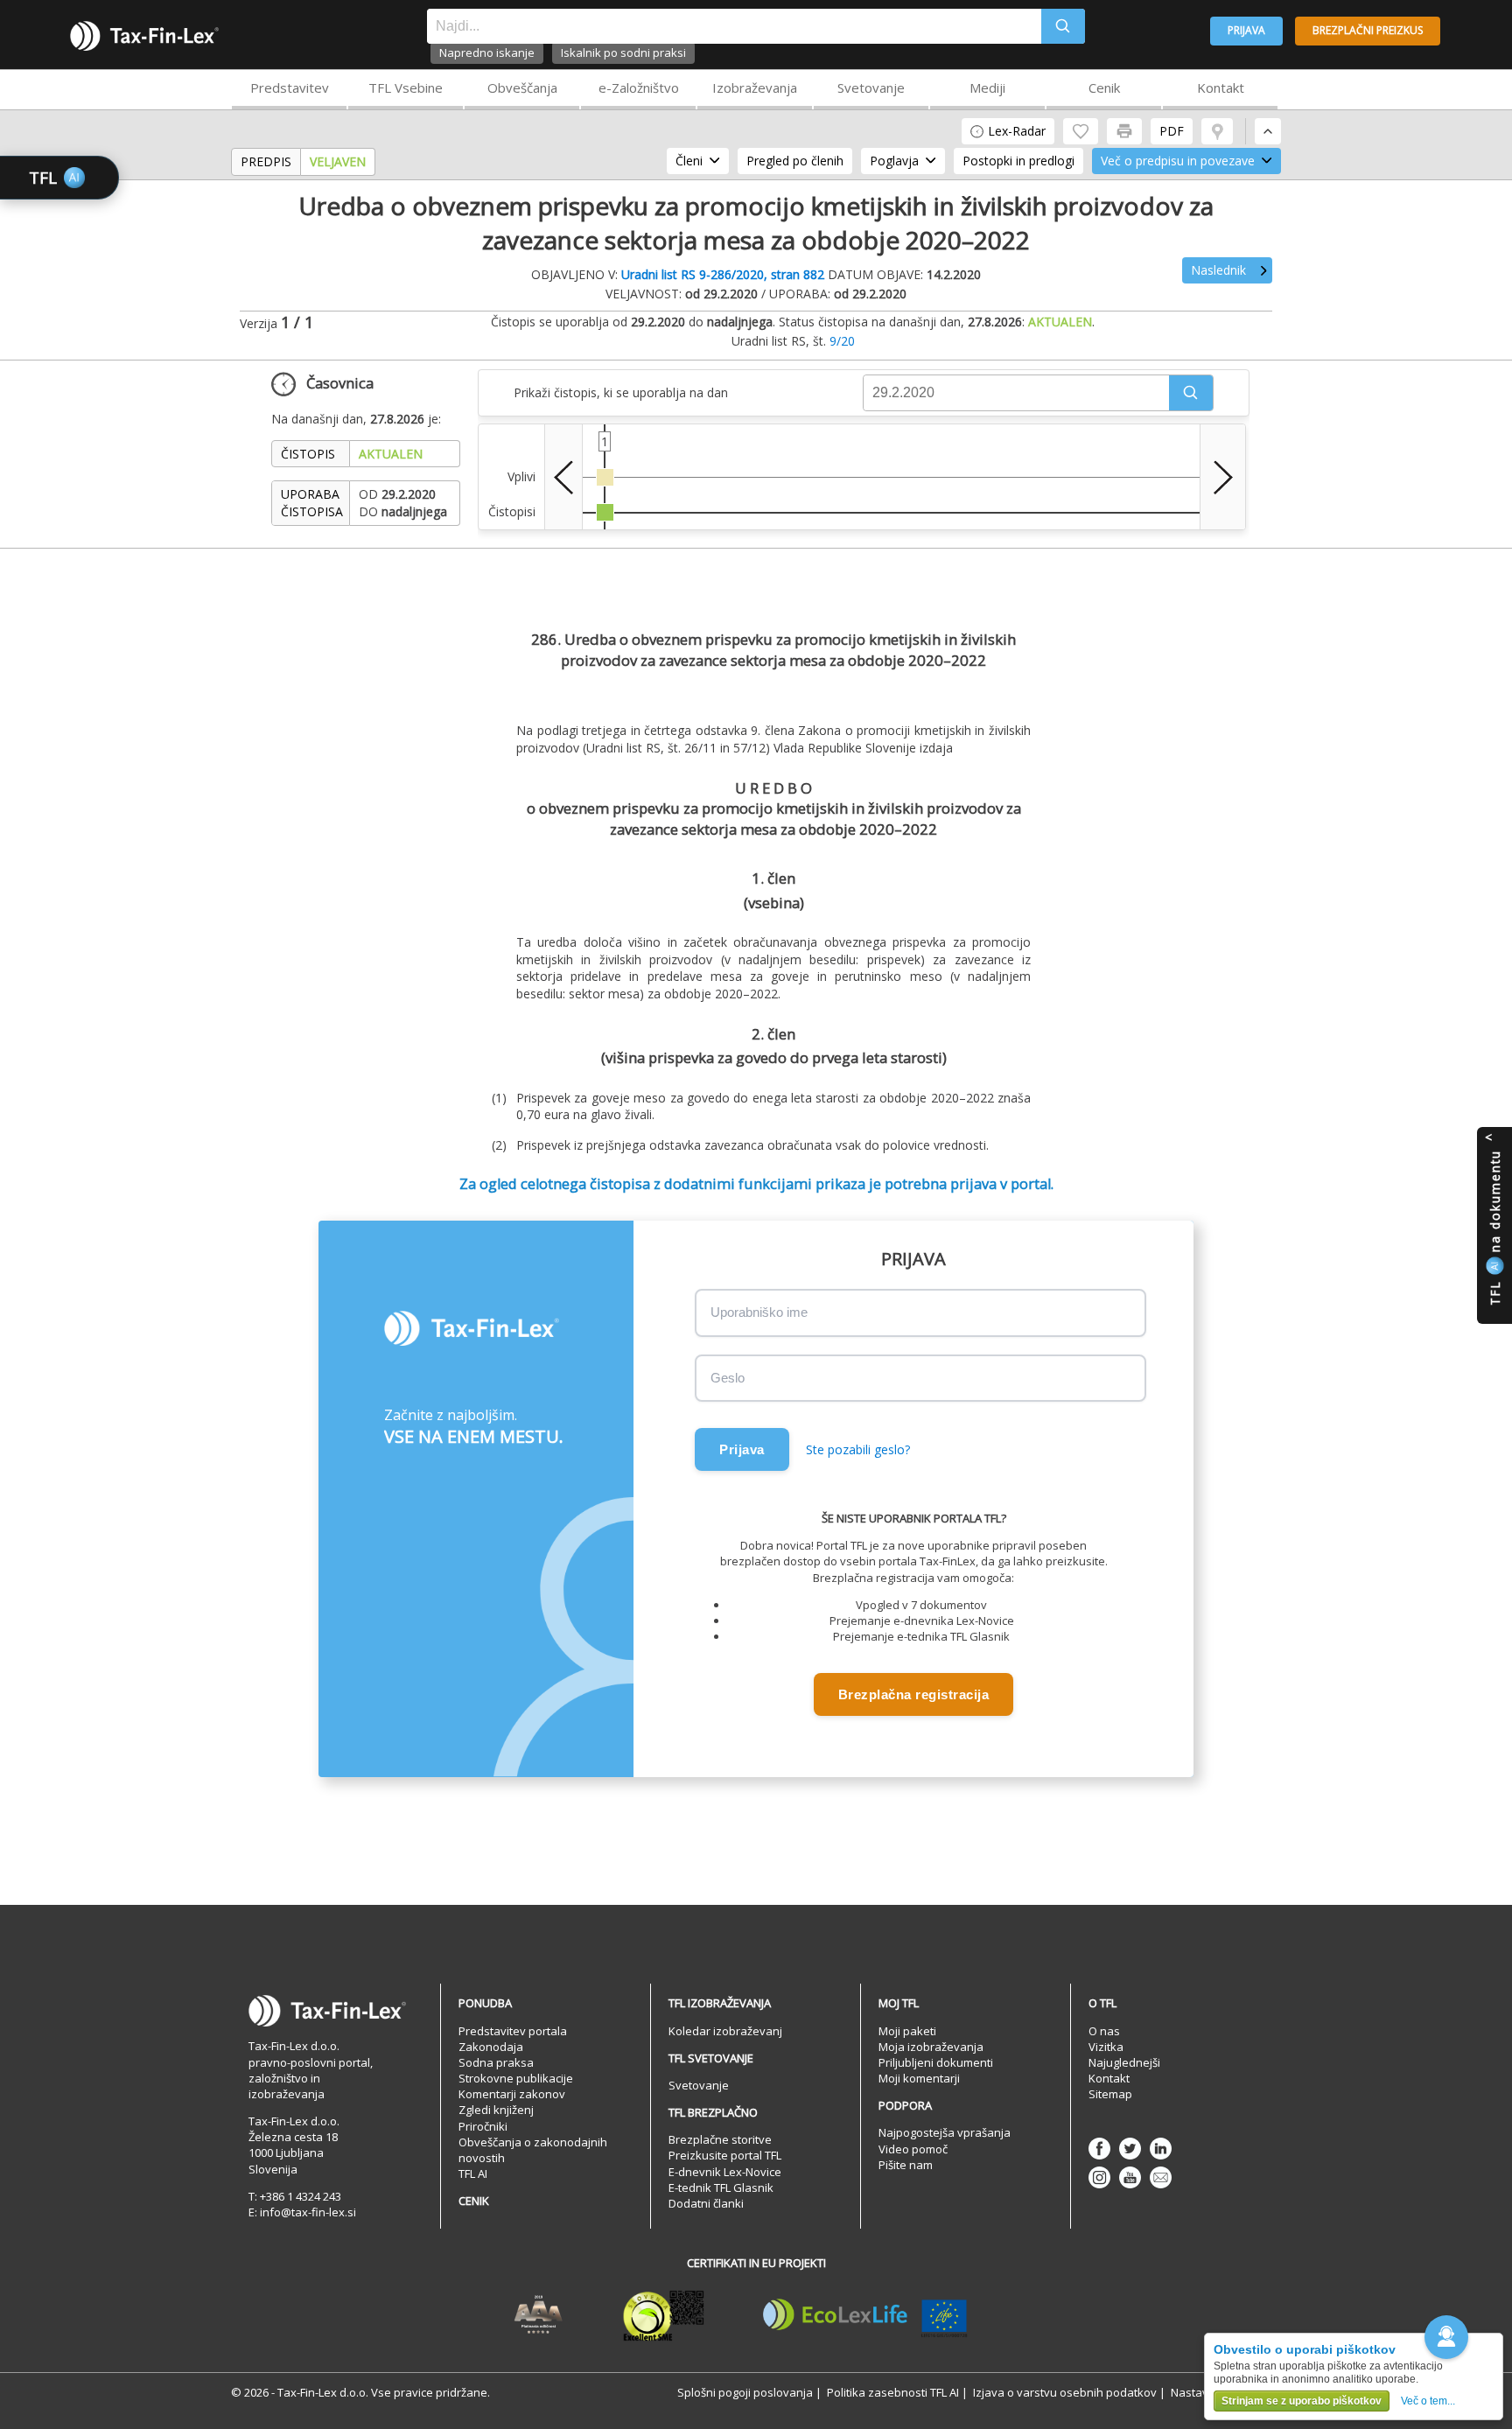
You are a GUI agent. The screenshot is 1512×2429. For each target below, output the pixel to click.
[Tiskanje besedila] (1124, 131)
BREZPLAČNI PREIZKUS (1368, 30)
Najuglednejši (1124, 2062)
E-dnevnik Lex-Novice (725, 2172)
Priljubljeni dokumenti (936, 2062)
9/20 (842, 341)
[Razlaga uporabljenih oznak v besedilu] (1217, 131)
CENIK (474, 2201)
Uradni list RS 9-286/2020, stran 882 (723, 274)
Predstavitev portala (513, 2031)
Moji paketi (907, 2031)
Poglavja (894, 161)
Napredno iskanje (487, 52)
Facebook (1099, 2149)
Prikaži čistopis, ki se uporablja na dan (621, 392)
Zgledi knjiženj (496, 2110)
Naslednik (1218, 270)
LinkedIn (1161, 2149)
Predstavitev (290, 87)
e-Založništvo (639, 87)
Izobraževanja (755, 87)
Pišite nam (906, 2165)
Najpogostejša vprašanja (945, 2132)
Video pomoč (913, 2149)
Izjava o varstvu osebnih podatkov (1065, 2392)
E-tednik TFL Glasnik (721, 2187)
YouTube (1130, 2177)
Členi (689, 161)
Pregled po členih (795, 161)
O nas (1104, 2031)
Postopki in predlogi (1018, 161)
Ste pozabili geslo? (858, 1449)
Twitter (1130, 2149)
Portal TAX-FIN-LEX (144, 36)
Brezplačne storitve (720, 2139)
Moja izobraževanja (931, 2047)
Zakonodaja (491, 2047)
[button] (1191, 393)
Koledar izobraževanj (725, 2031)
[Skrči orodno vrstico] (1268, 131)
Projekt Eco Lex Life (865, 2315)
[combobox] (734, 26)
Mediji (987, 87)
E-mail (1161, 2177)
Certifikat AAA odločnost (539, 2315)
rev (563, 477)
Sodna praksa (496, 2062)
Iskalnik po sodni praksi (623, 52)
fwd (1223, 477)
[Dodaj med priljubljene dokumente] (1081, 131)
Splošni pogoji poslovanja (745, 2392)
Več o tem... (1428, 2401)
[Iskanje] (1063, 26)
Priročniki (483, 2126)
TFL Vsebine (406, 87)
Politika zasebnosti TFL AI (893, 2392)
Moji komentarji (919, 2078)
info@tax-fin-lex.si (308, 2212)
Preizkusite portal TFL (725, 2155)
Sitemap (1110, 2094)
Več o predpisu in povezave (1178, 161)
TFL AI (473, 2173)
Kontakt (1221, 87)
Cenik (1104, 87)
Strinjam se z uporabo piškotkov (1302, 2401)
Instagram (1099, 2177)
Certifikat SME (664, 2315)
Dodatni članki (706, 2203)
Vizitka (1106, 2047)
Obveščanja (522, 87)
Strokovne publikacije (516, 2078)
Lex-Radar (1017, 131)
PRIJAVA (1246, 30)
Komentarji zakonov (512, 2094)
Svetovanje (871, 87)
